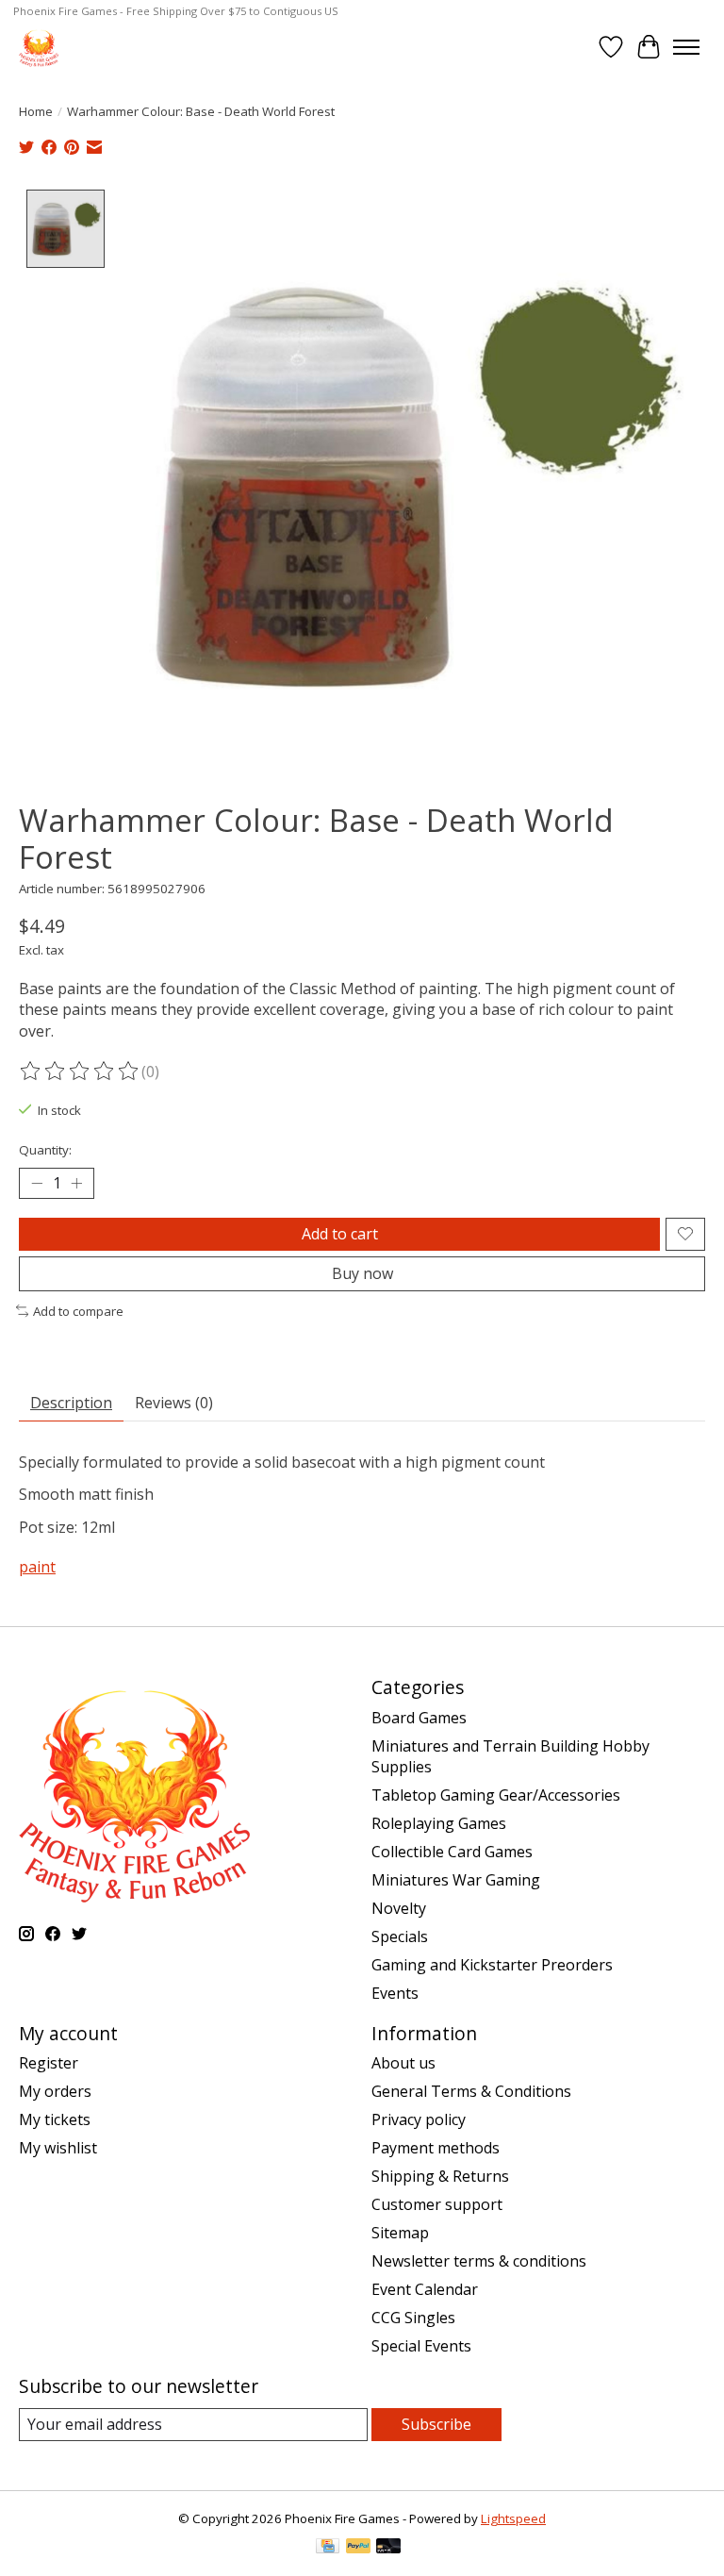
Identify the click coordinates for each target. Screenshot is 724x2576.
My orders (55, 2091)
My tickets (55, 2119)
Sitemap (400, 2233)
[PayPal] (358, 2548)
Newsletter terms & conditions (479, 2261)
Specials (400, 1936)
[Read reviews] (80, 1072)
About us (403, 2063)
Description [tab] (71, 1403)
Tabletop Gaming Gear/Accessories (496, 1795)
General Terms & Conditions (471, 2091)
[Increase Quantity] (76, 1183)
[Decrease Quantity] (37, 1183)
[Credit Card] (328, 2548)
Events (395, 1993)
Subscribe (436, 2424)
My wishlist (58, 2148)
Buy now (362, 1273)
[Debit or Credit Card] (388, 2548)
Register (49, 2063)
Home (36, 111)
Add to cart (340, 1234)
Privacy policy (419, 2119)
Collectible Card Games (452, 1852)
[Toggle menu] (686, 47)
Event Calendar (425, 2289)
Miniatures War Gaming (456, 1880)
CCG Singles (413, 2318)
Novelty (399, 1908)
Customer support (437, 2204)
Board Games (419, 1718)
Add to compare (78, 1311)
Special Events (421, 2346)
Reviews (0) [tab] (174, 1403)
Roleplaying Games (439, 1823)
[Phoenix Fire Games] (39, 47)
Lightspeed (513, 2518)
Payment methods (436, 2148)
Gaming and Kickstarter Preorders (492, 1965)
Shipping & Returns (440, 2176)
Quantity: (45, 1150)
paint (37, 1567)
